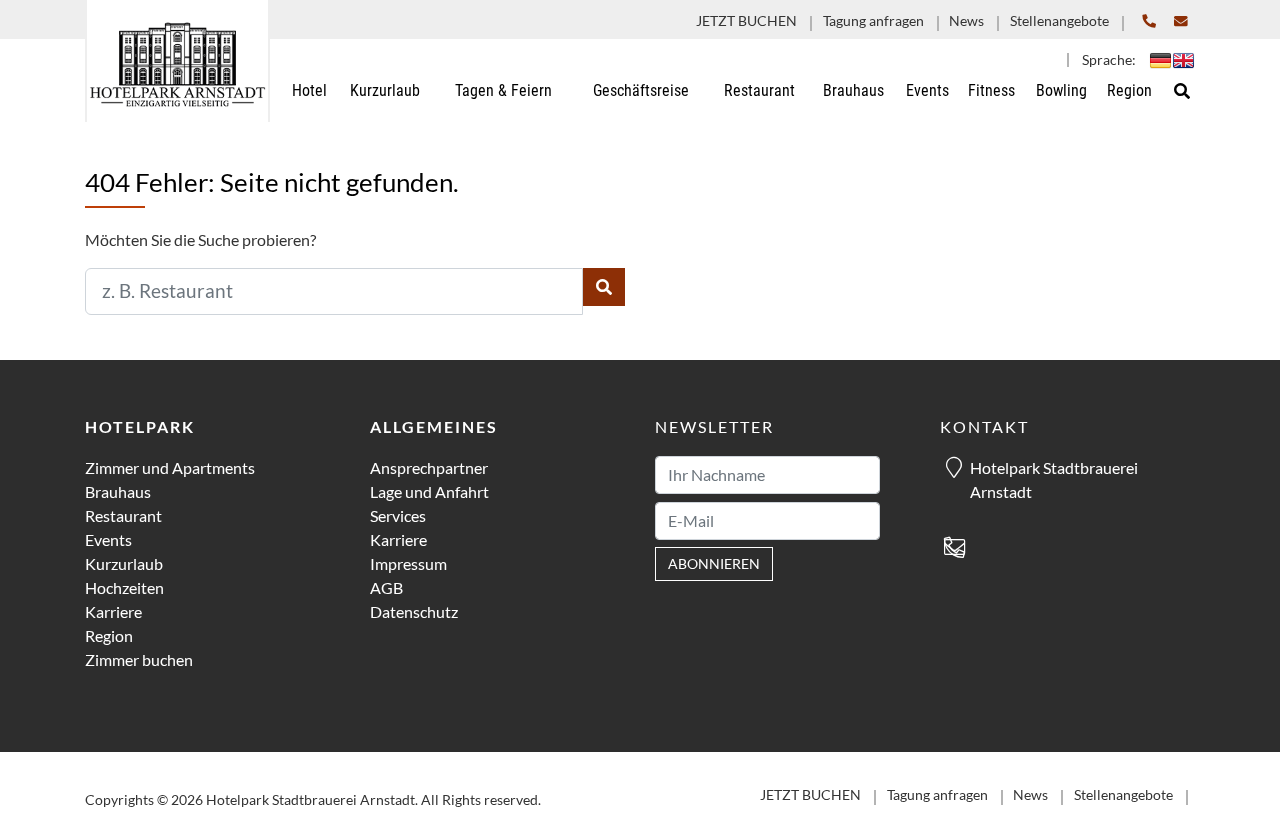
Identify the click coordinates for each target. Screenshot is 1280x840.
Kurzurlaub (124, 563)
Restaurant (123, 515)
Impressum (408, 563)
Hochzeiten (124, 587)
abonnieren (714, 564)
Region (109, 635)
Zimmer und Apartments (170, 467)
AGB (386, 587)
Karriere (113, 611)
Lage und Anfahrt (429, 491)
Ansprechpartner (429, 467)
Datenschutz (414, 611)
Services (398, 515)
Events (108, 539)
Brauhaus (118, 491)
